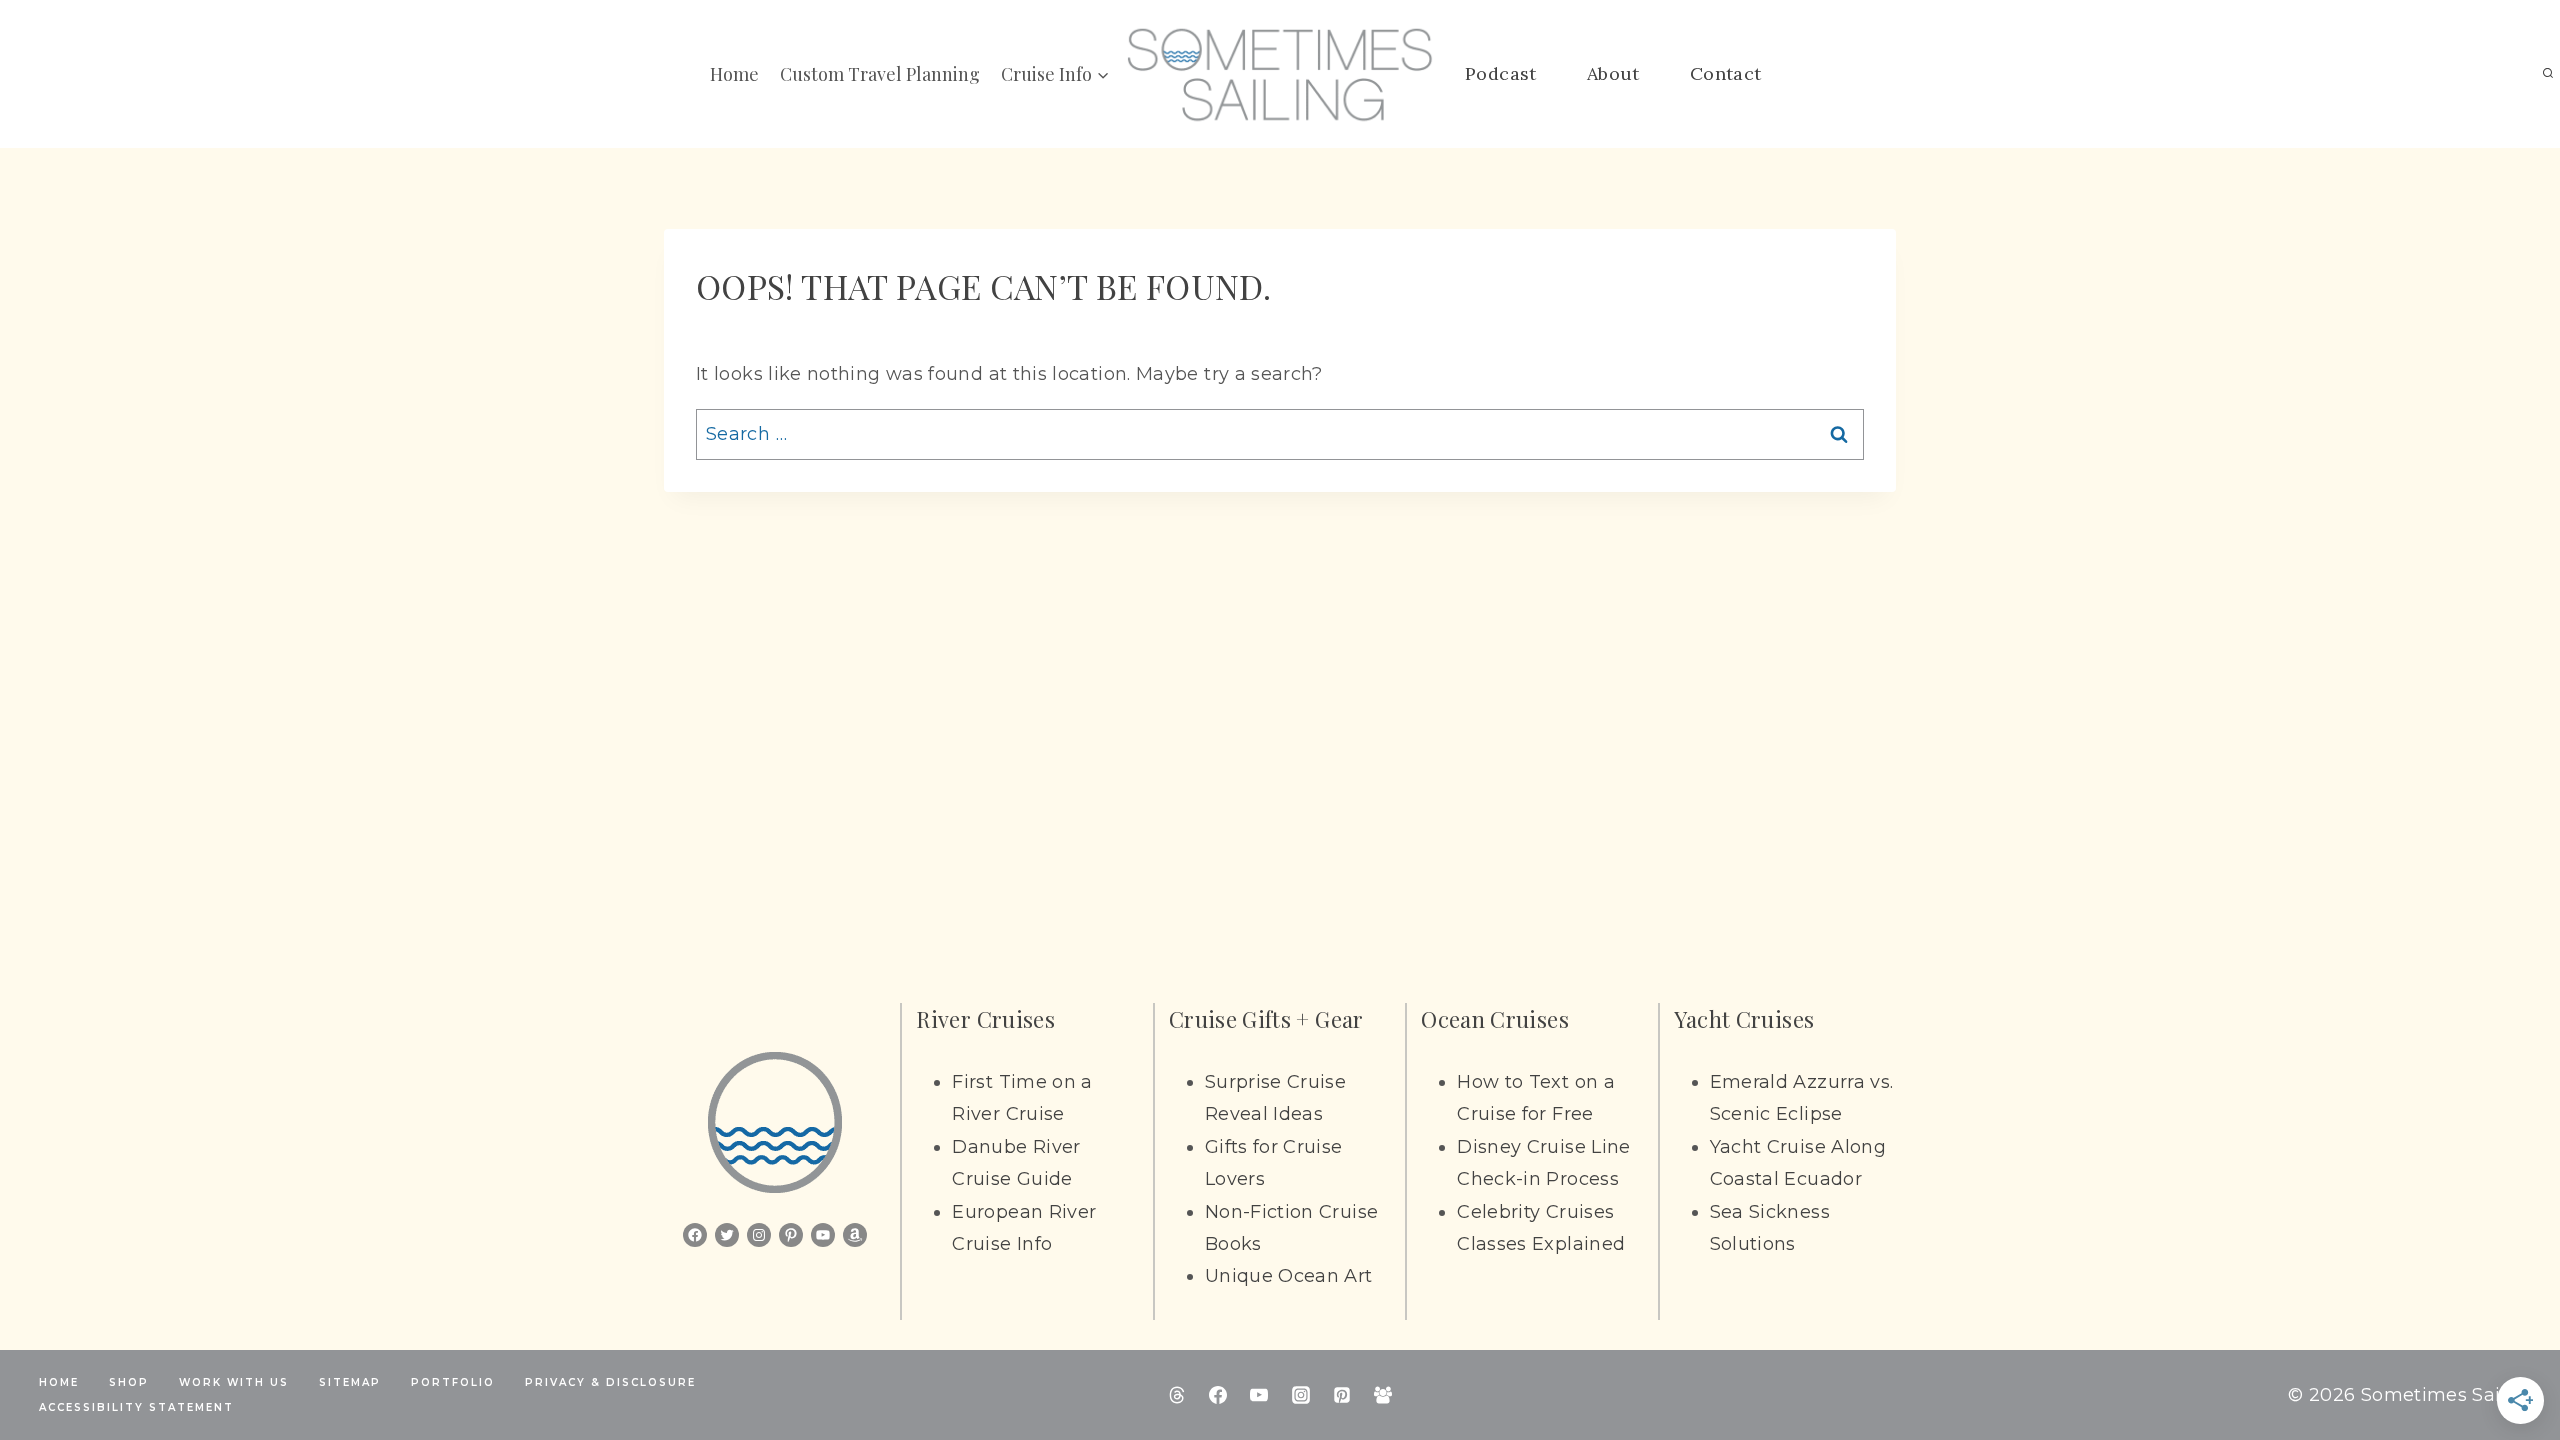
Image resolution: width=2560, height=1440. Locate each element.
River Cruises (985, 1019)
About (1613, 73)
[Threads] (1177, 1395)
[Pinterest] (1342, 1395)
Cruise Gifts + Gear (1266, 1019)
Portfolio (453, 1382)
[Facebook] (1218, 1395)
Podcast (1501, 73)
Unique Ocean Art (1289, 1276)
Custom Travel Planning (880, 74)
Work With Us (234, 1382)
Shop (129, 1382)
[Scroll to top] (2512, 1362)
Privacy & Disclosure (610, 1382)
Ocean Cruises (1495, 1019)
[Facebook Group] (1383, 1395)
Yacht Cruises (1744, 1019)
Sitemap (350, 1382)
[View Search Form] (2548, 74)
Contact (1726, 73)
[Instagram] (1301, 1395)
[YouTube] (1259, 1395)
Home (734, 74)
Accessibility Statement (136, 1407)
